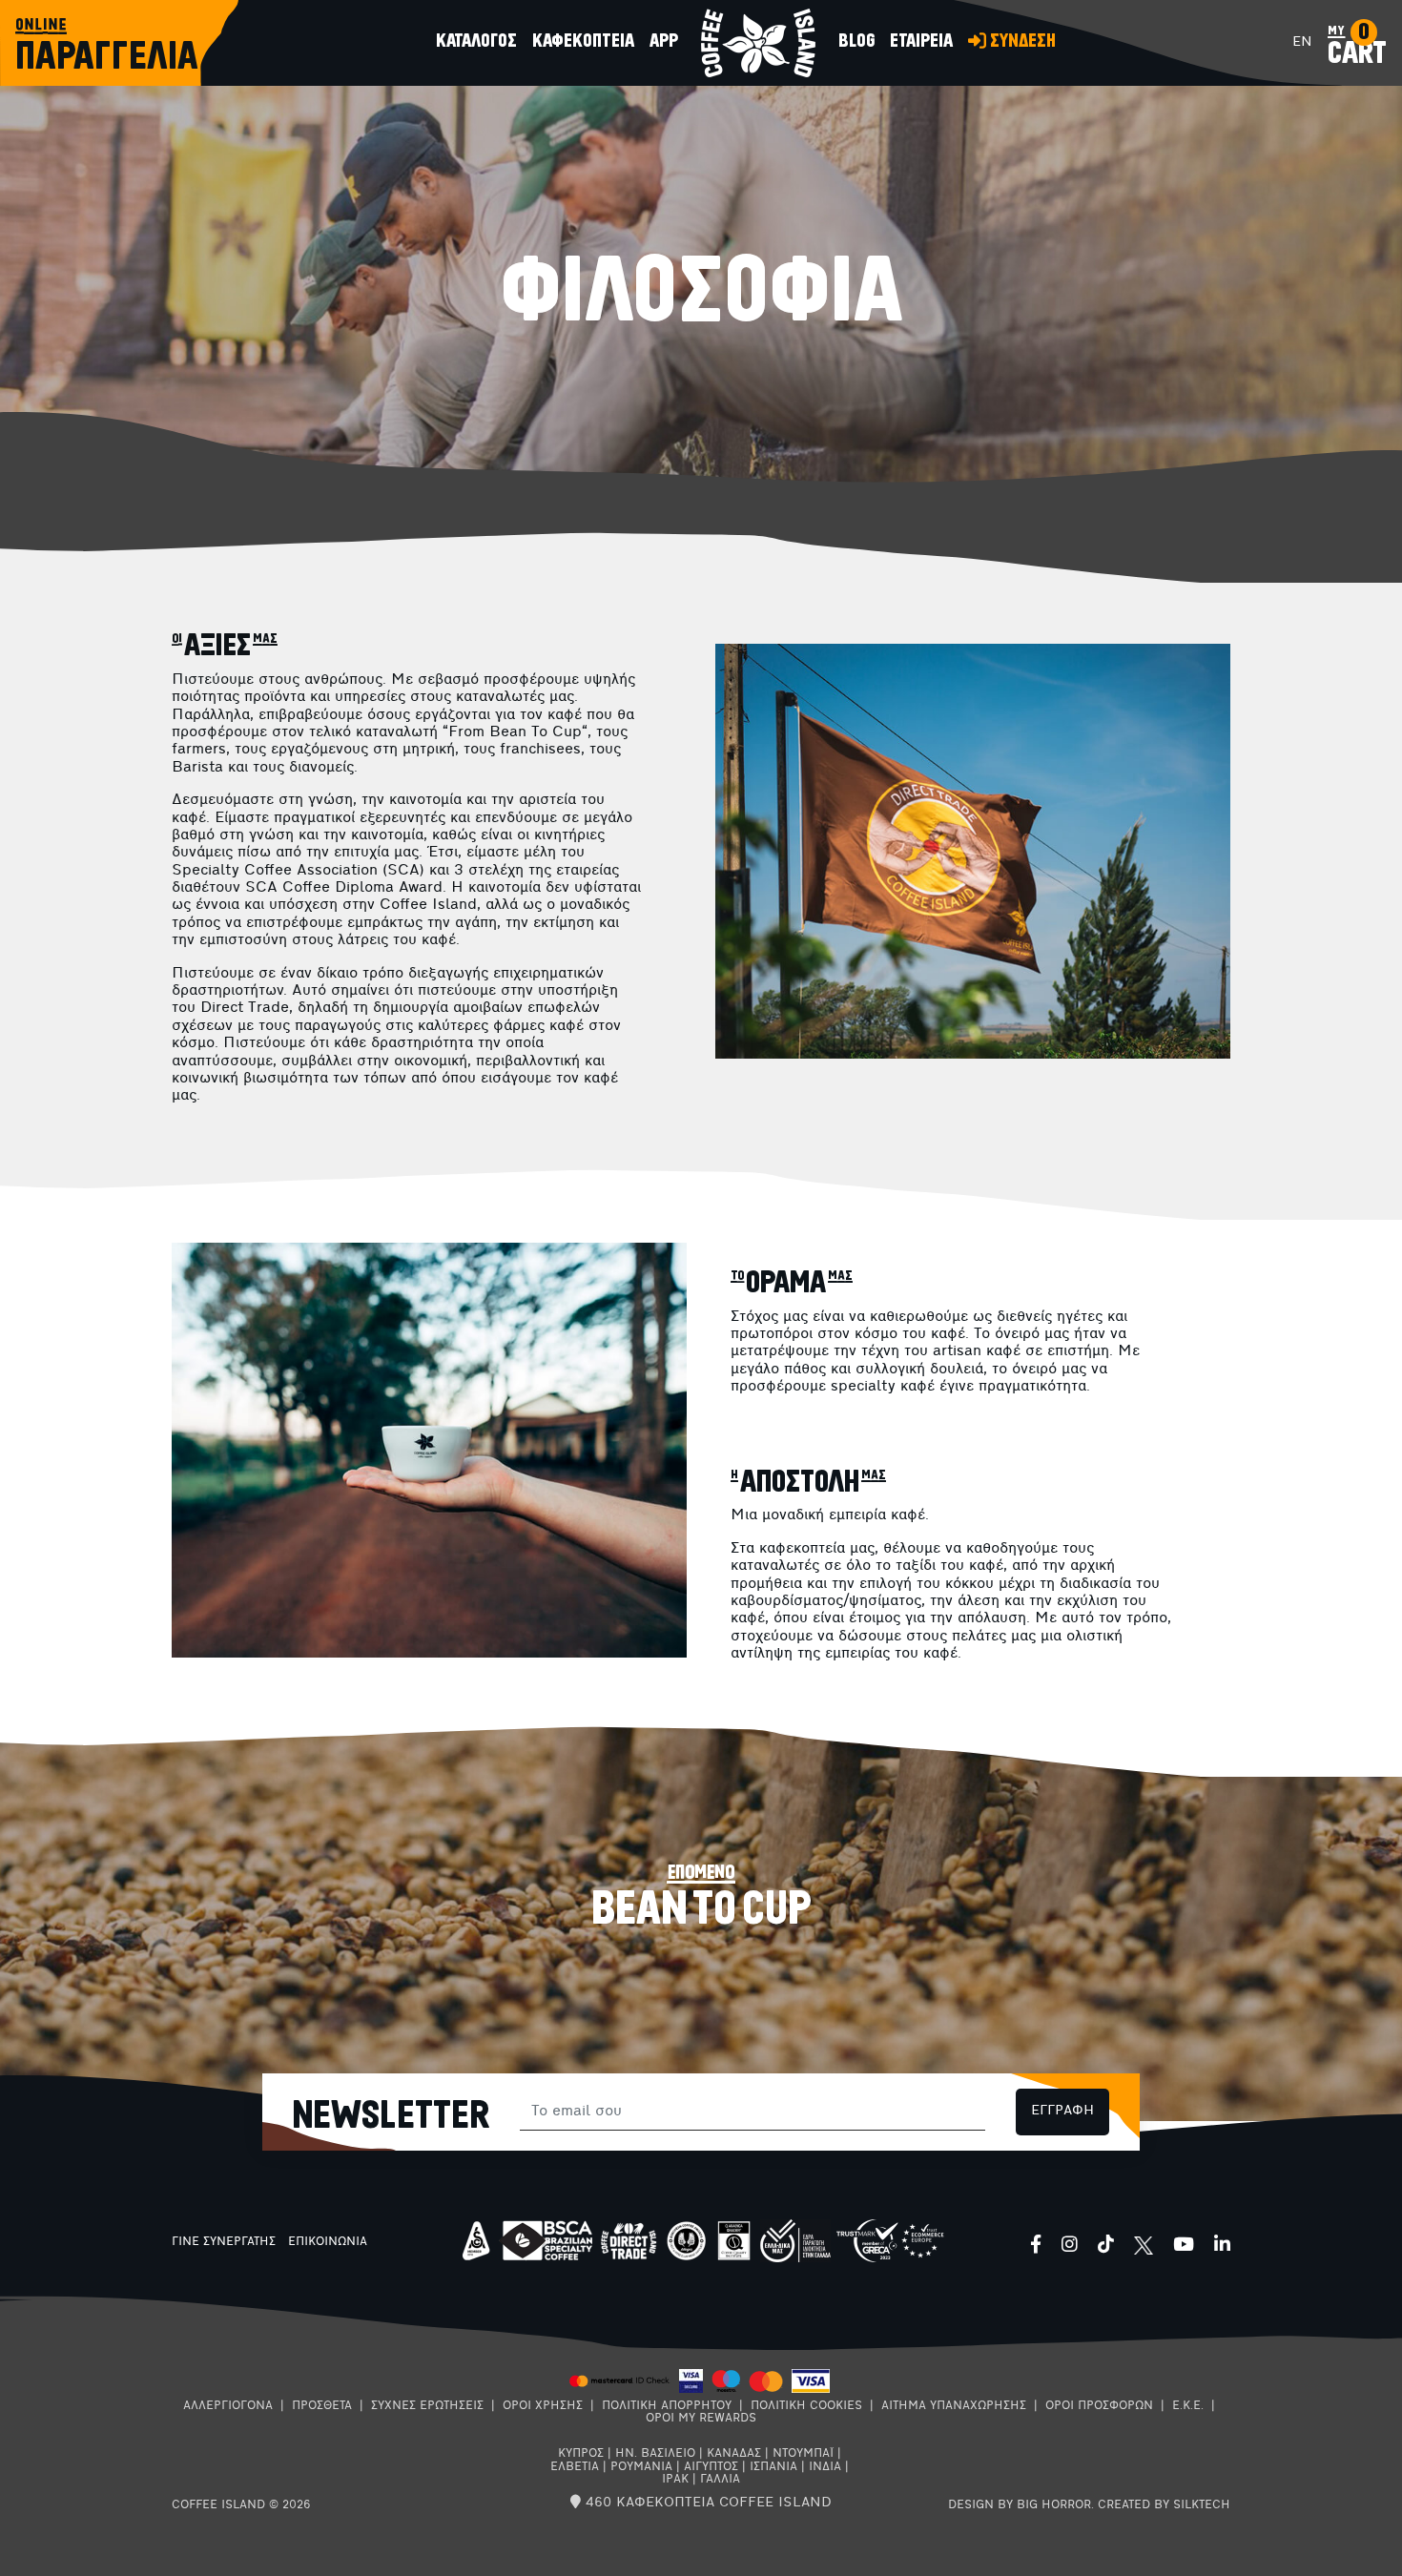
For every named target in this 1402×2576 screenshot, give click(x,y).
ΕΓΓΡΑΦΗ (1062, 2111)
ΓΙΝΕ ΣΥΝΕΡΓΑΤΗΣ (224, 2242)
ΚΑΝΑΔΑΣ (734, 2454)
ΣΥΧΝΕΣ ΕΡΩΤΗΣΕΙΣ (427, 2406)
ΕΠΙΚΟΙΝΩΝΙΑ (328, 2242)
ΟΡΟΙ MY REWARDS (701, 2419)
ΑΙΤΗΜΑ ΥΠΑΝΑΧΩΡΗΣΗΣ (954, 2406)
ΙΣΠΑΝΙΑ (773, 2467)
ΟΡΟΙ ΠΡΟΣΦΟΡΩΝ (1099, 2406)
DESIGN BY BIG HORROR (1020, 2505)
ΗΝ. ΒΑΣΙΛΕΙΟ (655, 2454)
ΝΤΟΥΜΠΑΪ (803, 2454)
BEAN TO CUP (701, 1909)
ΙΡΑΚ (675, 2480)
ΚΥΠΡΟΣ (581, 2454)
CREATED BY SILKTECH (1164, 2505)
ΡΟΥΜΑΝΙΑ (641, 2467)
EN (1302, 42)
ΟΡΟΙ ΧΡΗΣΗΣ (543, 2406)
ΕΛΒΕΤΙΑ (575, 2467)
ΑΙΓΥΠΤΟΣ (711, 2467)
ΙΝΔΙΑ (825, 2467)
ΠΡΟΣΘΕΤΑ (322, 2406)
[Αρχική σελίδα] (758, 43)
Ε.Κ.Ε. (1188, 2406)
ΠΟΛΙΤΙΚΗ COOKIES (806, 2406)
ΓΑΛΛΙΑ (720, 2480)
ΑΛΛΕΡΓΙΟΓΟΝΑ (228, 2406)
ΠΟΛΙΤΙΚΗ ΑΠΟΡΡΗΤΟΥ (667, 2406)
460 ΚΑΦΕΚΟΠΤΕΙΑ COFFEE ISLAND (706, 2503)
